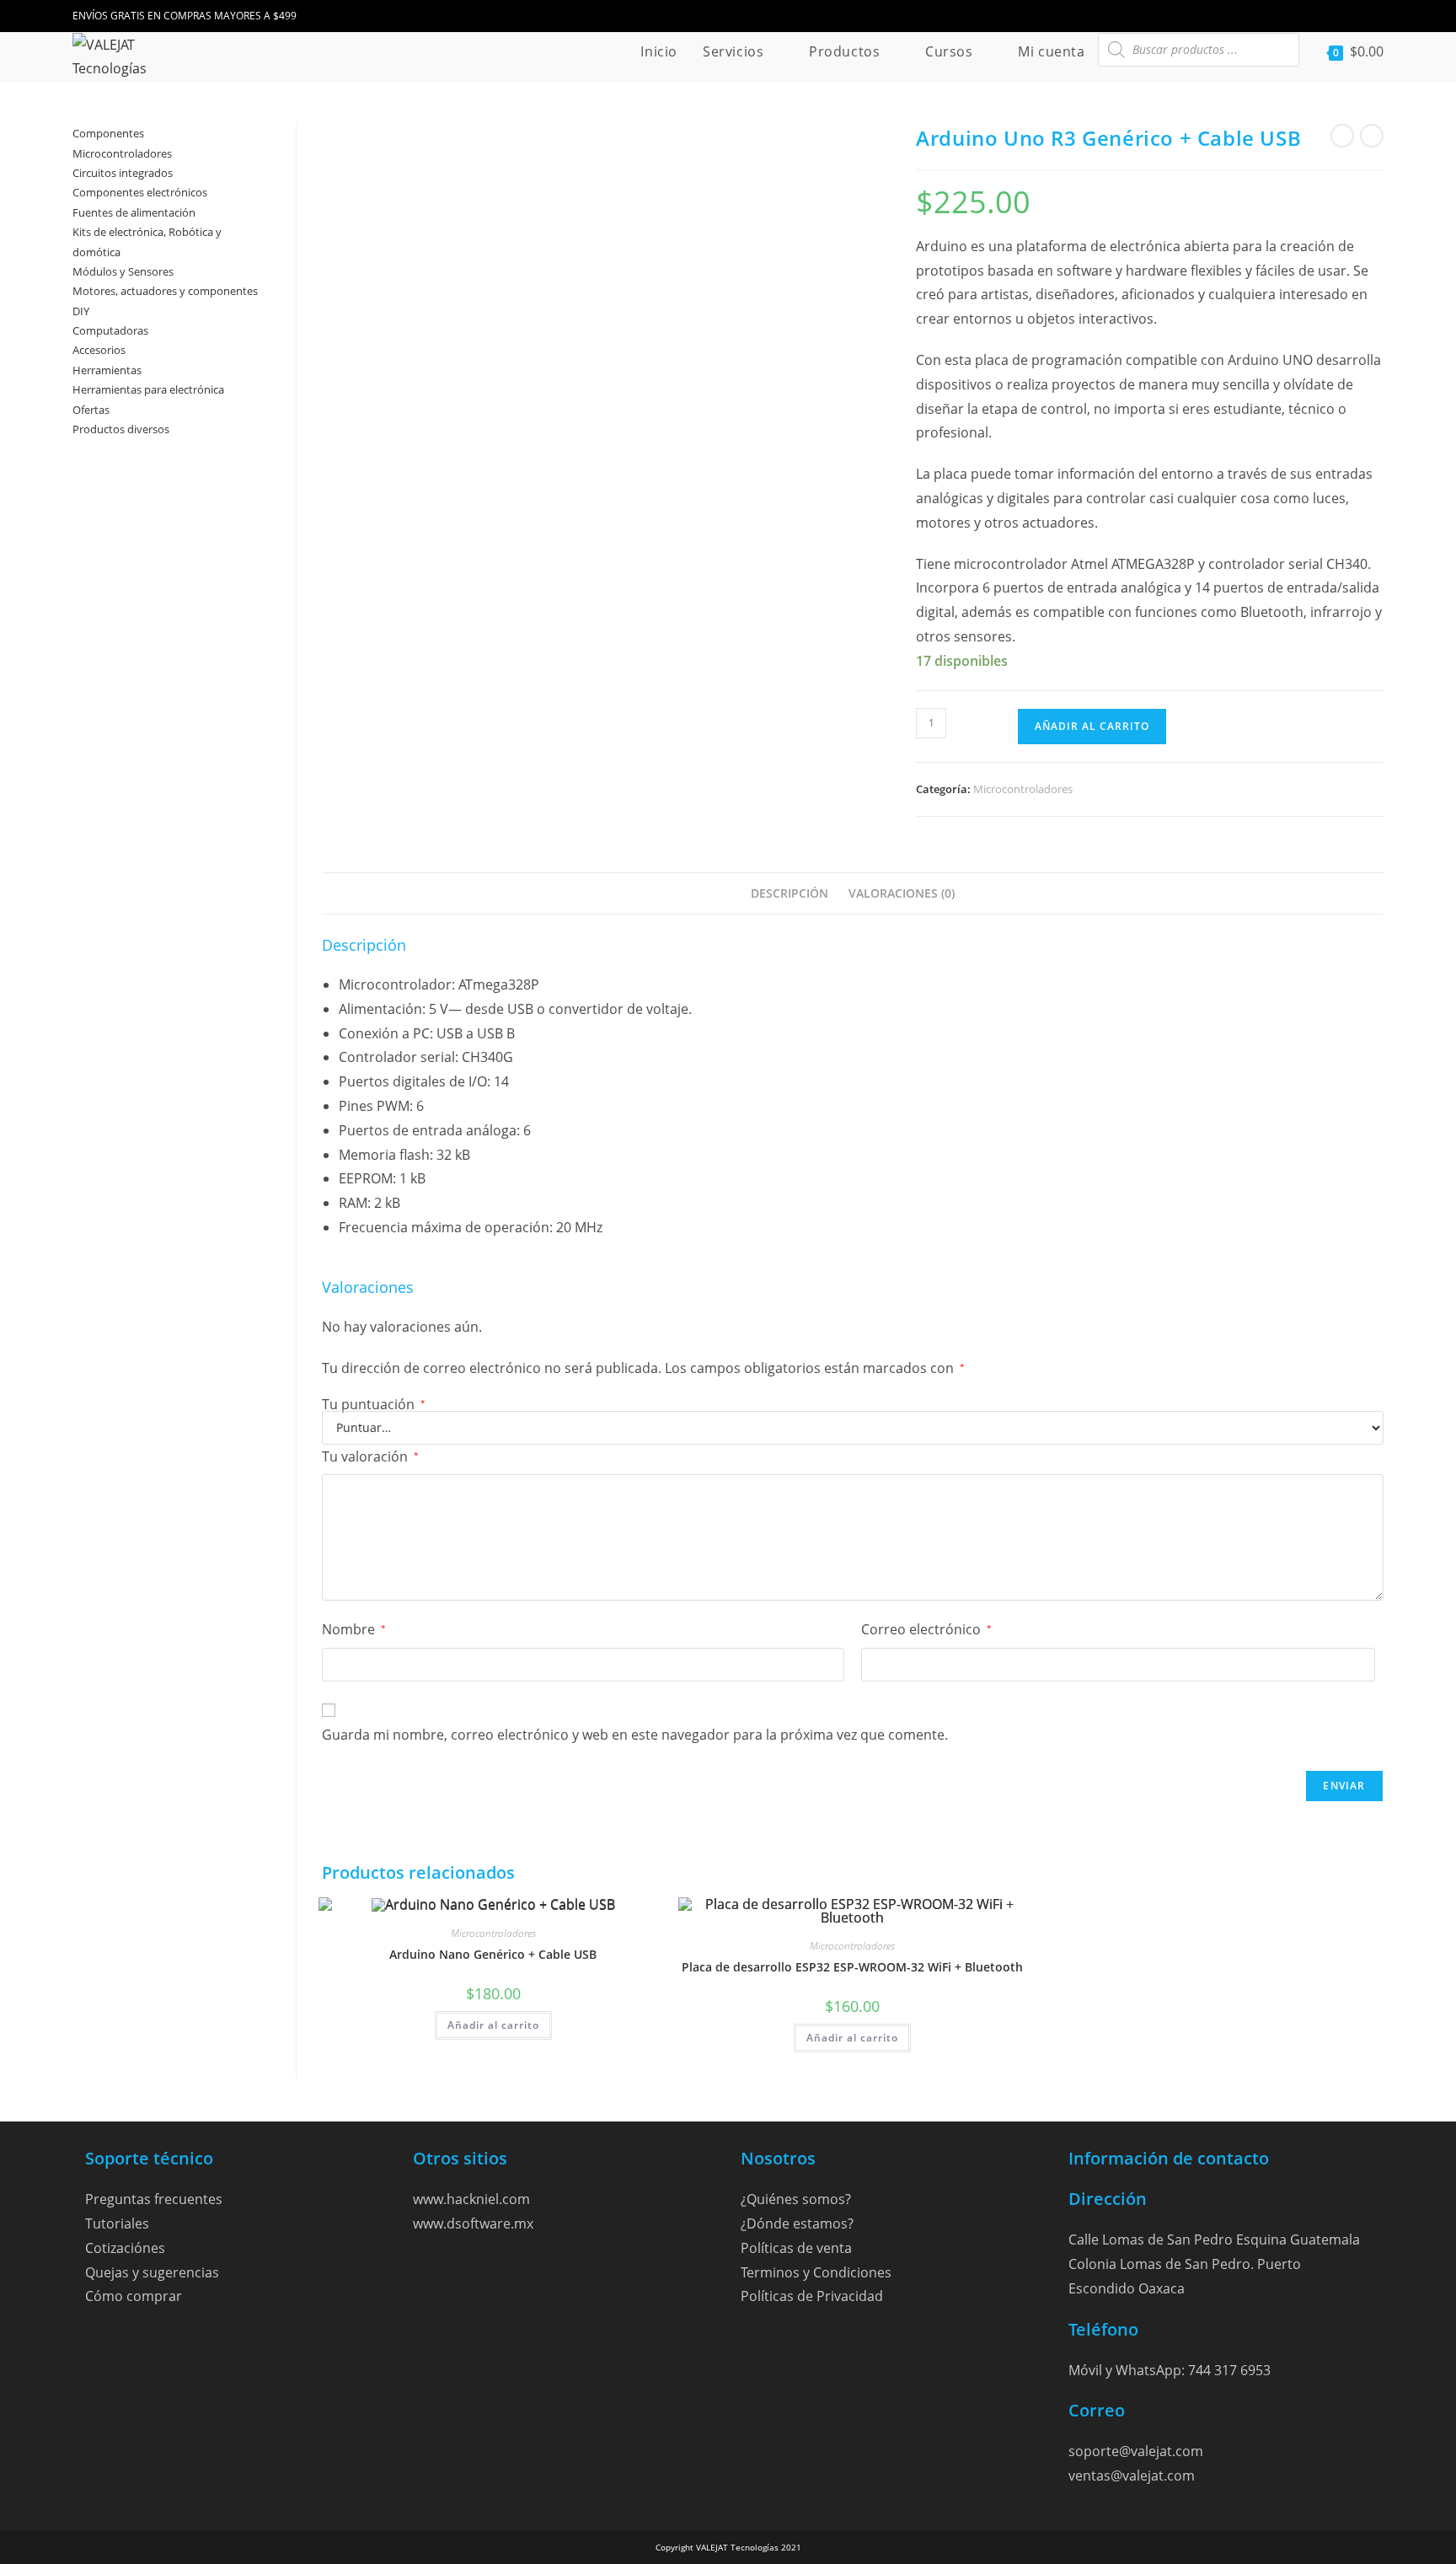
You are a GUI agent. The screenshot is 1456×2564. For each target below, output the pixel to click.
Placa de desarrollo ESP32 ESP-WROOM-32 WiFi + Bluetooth (852, 1967)
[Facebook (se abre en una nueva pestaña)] (1306, 16)
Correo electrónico (926, 1629)
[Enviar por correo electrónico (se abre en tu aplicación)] (1353, 16)
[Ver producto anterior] (1342, 136)
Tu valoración (370, 1456)
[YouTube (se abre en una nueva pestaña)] (1330, 16)
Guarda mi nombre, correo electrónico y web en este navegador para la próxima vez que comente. (635, 1735)
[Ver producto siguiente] (1372, 136)
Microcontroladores (1023, 789)
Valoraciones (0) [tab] (902, 893)
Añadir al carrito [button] (493, 2025)
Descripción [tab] (790, 893)
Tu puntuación (374, 1404)
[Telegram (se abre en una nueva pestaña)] (1374, 16)
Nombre (354, 1629)
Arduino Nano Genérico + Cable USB (493, 1954)
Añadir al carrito (1092, 726)
